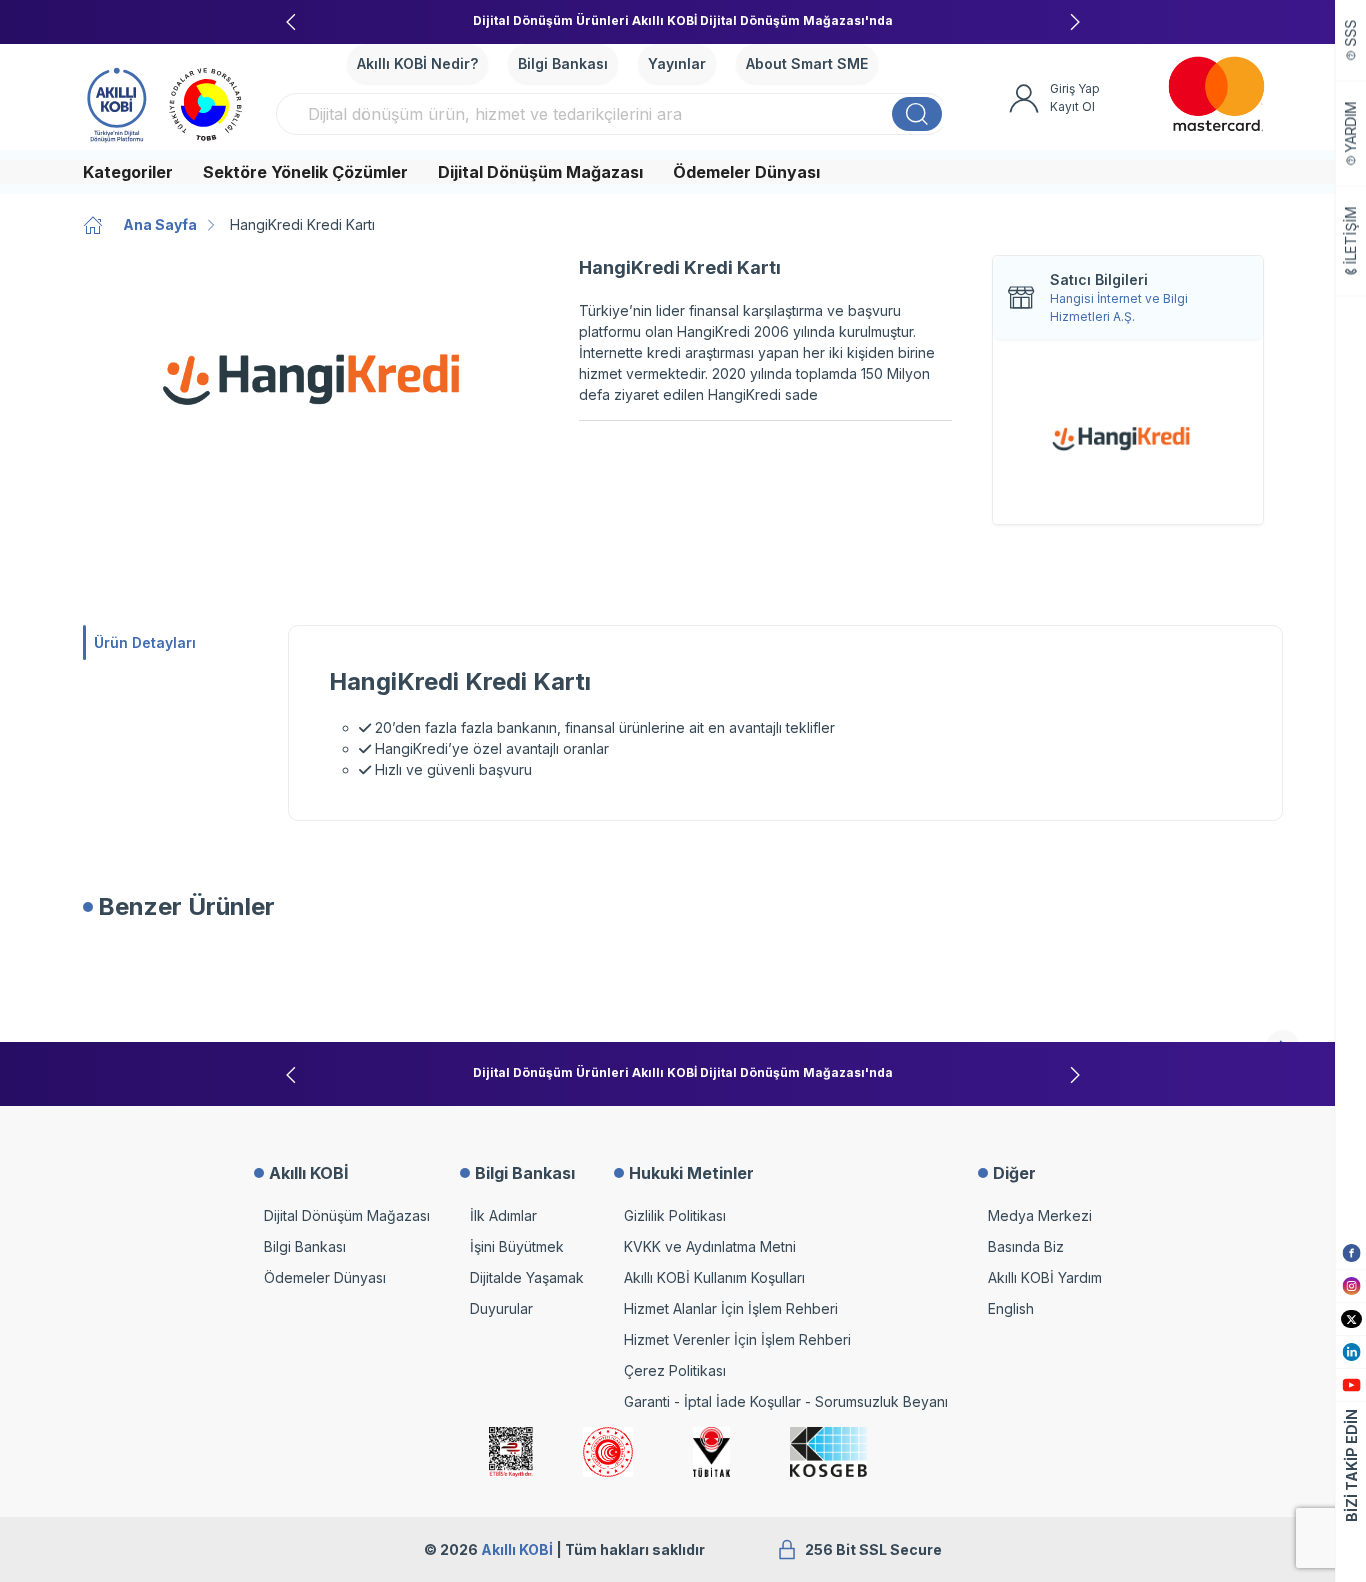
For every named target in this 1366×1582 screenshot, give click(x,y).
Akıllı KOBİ (517, 1549)
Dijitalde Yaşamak (527, 1277)
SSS (1351, 33)
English (1011, 1308)
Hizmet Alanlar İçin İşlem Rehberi (731, 1308)
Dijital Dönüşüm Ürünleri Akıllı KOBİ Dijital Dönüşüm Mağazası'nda (683, 20)
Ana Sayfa (160, 224)
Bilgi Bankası (563, 63)
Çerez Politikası (675, 1370)
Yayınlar (677, 63)
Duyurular (501, 1308)
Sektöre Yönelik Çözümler (305, 172)
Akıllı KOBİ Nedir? (417, 63)
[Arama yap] (917, 114)
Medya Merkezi (1040, 1215)
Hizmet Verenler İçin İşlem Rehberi (737, 1339)
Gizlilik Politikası (675, 1215)
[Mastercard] (1216, 94)
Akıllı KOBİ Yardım (1045, 1277)
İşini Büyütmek (517, 1246)
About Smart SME (807, 63)
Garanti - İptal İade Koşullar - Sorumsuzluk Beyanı (786, 1401)
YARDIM (1351, 127)
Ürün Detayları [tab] (145, 642)
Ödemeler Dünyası (746, 172)
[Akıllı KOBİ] (117, 102)
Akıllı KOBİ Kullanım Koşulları (714, 1277)
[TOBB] (206, 102)
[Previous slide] (291, 22)
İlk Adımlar (503, 1215)
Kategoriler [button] (128, 172)
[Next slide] (1075, 22)
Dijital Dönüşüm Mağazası (540, 172)
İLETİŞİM (1351, 236)
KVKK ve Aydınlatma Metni (710, 1246)
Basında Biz (1026, 1246)
